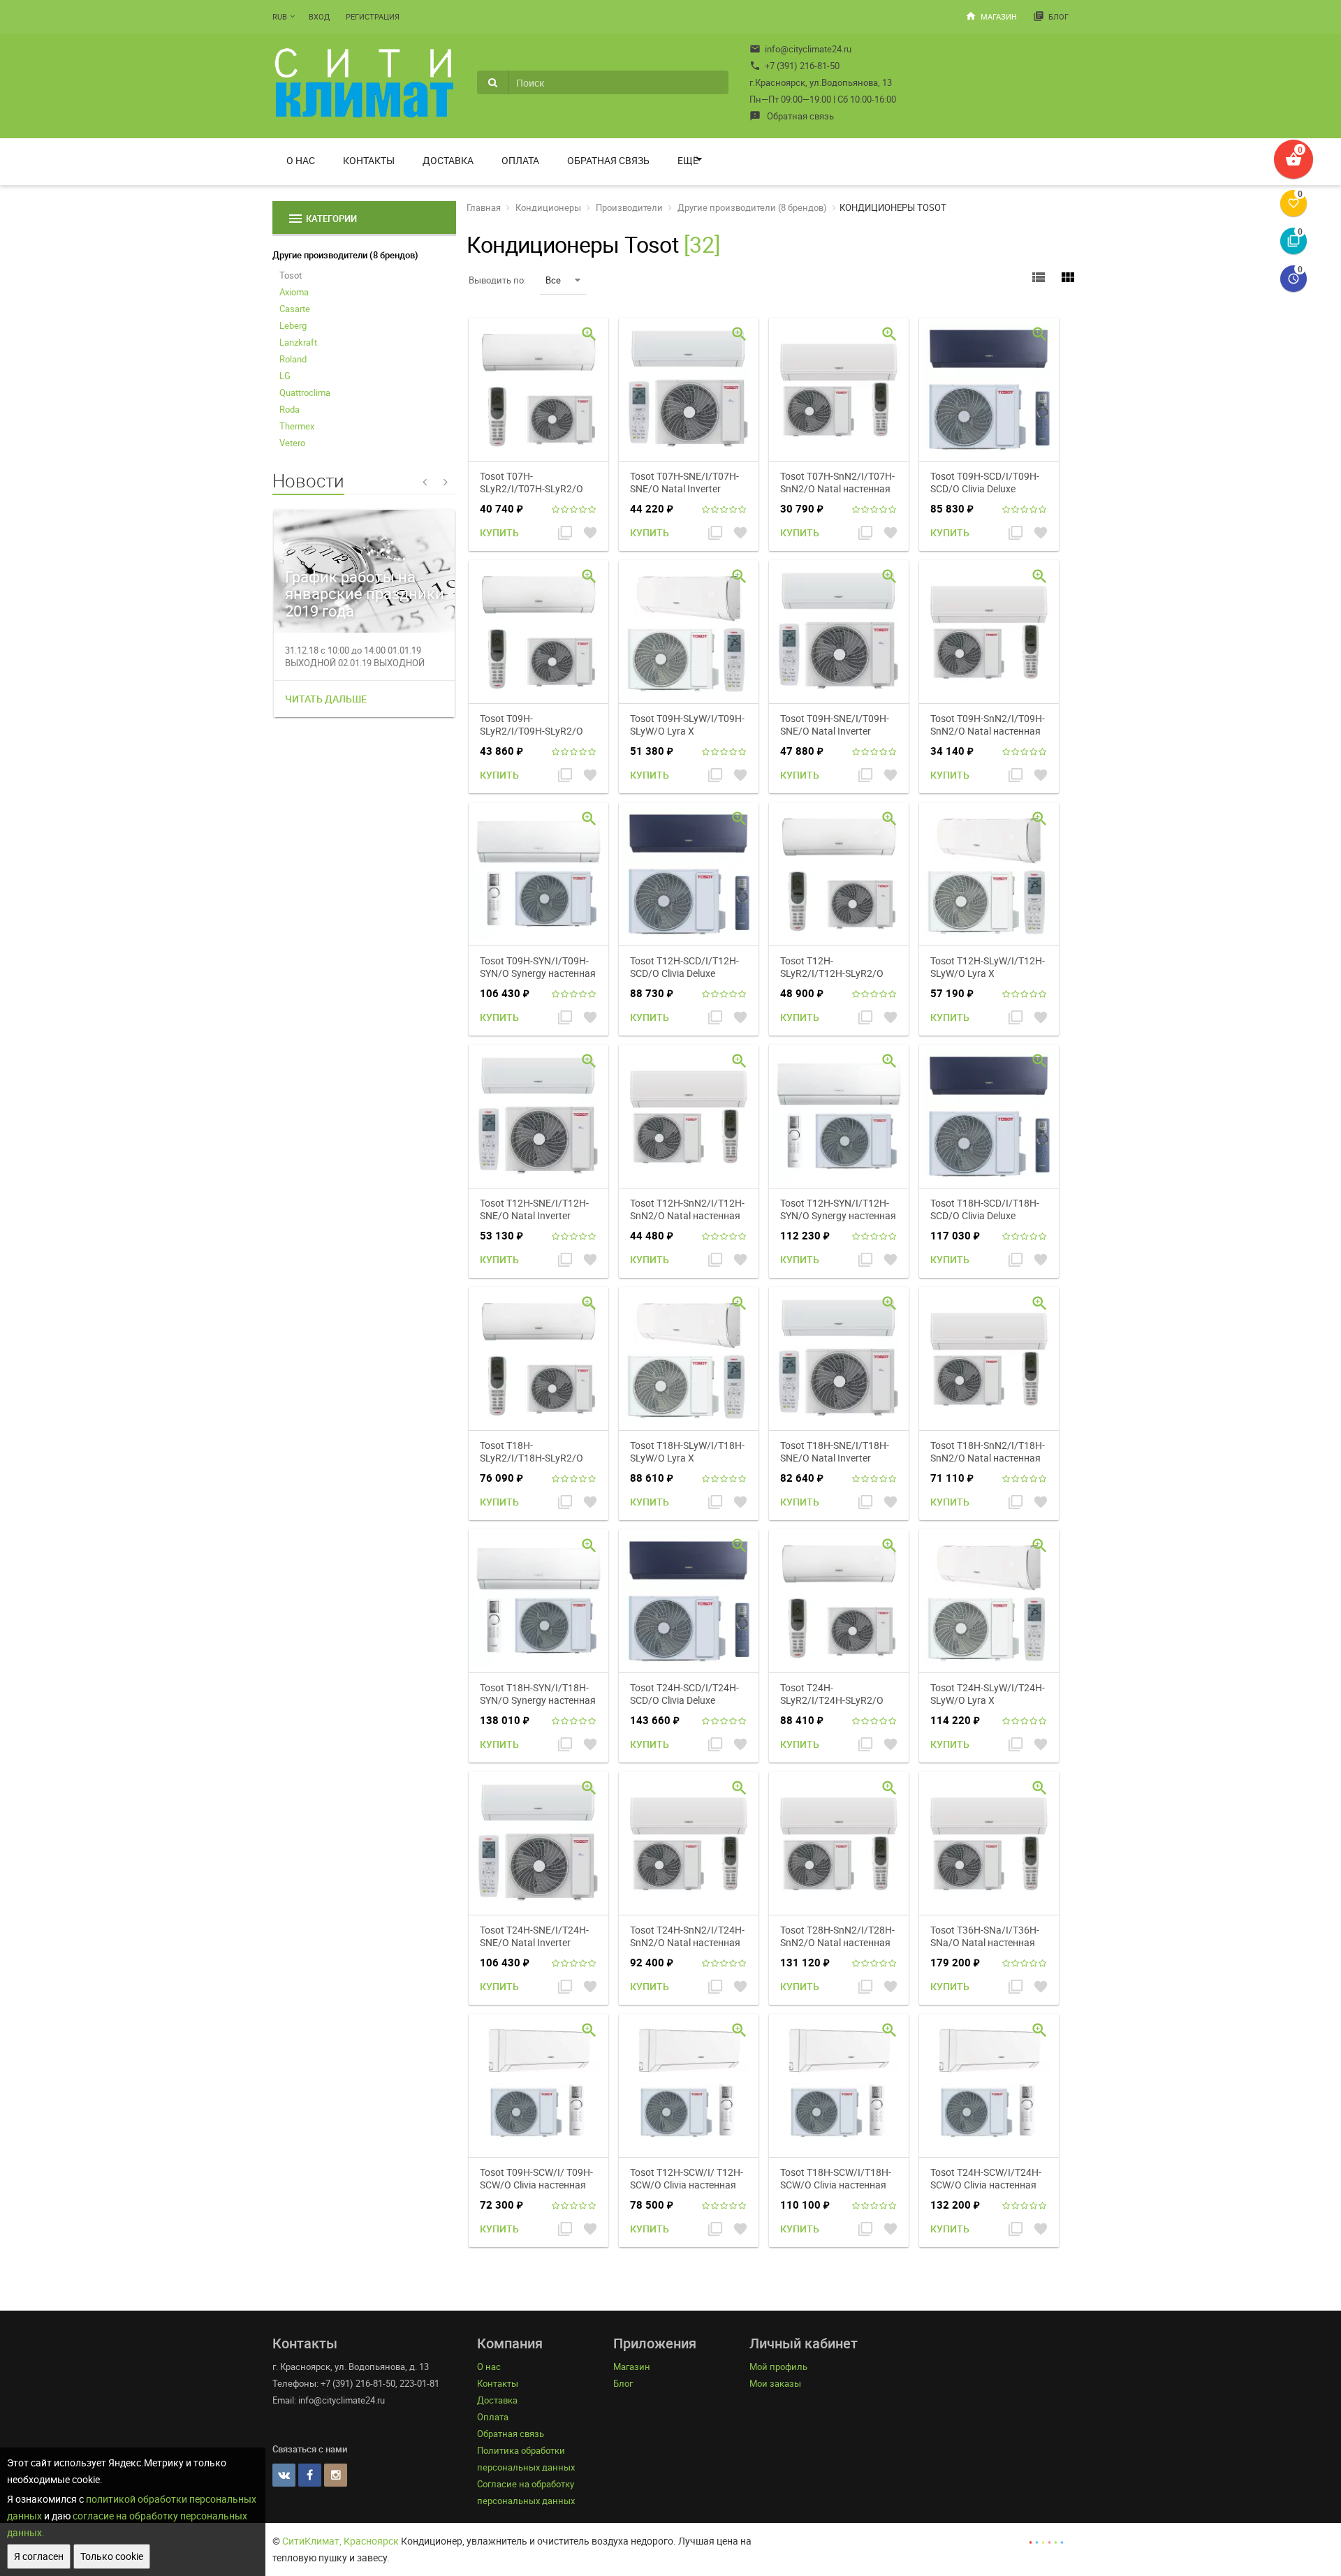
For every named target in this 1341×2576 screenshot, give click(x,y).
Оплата (520, 160)
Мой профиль (778, 2367)
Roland (293, 359)
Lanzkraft (298, 342)
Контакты (369, 160)
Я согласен (39, 2556)
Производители (629, 207)
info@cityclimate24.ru (800, 49)
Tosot (291, 275)
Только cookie (112, 2556)
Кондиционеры (548, 207)
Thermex (297, 426)
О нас (301, 160)
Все (553, 280)
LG (285, 376)
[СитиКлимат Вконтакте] (284, 2475)
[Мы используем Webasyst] (1046, 2541)
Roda (290, 409)
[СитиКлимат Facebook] (310, 2475)
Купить (499, 532)
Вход (319, 16)
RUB (280, 16)
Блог (1051, 16)
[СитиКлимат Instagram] (336, 2475)
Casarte (295, 309)
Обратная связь (792, 116)
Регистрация (373, 16)
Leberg (293, 325)
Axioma (294, 292)
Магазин (991, 16)
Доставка (448, 160)
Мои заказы (775, 2383)
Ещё (688, 160)
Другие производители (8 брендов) (345, 255)
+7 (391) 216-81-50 (794, 66)
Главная (484, 207)
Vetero (292, 443)
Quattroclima (305, 392)
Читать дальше (326, 699)
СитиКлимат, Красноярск (340, 2541)
